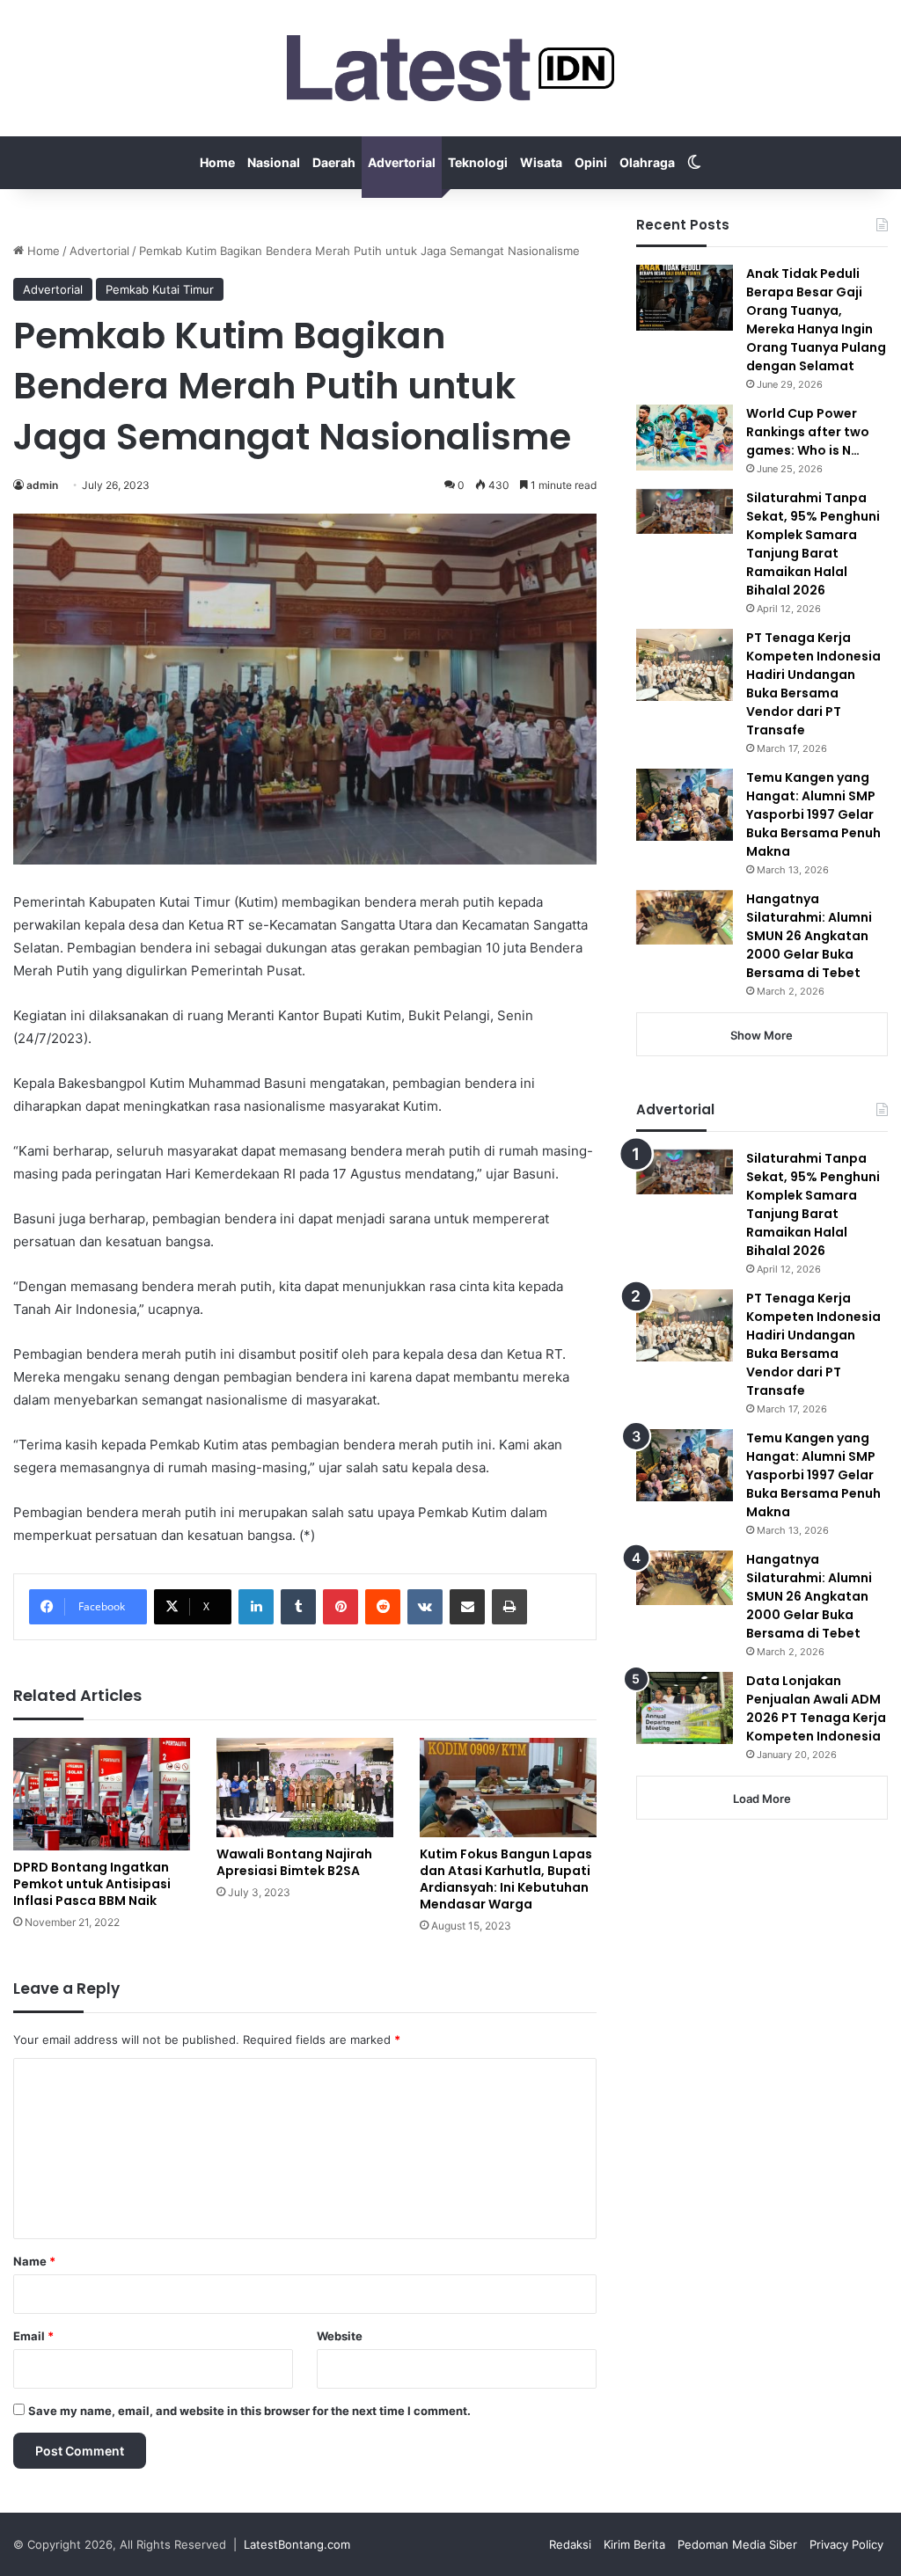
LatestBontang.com (297, 2544)
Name (34, 2261)
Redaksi (570, 2544)
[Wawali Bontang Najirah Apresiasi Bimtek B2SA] (305, 1788)
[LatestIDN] (450, 68)
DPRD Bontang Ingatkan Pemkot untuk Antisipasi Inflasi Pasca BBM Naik (92, 1884)
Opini (591, 162)
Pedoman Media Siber (737, 2544)
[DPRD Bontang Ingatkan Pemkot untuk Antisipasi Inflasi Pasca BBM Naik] (102, 1794)
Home (217, 162)
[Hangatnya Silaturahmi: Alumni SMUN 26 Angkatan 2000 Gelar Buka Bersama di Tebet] (685, 917)
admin (42, 485)
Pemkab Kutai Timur (160, 289)
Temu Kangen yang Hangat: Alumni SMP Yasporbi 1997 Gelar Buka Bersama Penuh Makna (813, 814)
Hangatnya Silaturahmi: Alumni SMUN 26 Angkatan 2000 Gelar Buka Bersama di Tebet (809, 936)
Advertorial (402, 162)
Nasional (274, 162)
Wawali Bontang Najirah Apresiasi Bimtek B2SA (294, 1862)
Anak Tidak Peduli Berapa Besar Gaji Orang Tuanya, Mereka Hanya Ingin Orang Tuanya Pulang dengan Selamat (816, 320)
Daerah (334, 162)
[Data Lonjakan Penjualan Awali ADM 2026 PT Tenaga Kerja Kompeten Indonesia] (685, 1708)
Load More (762, 1799)
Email (33, 2336)
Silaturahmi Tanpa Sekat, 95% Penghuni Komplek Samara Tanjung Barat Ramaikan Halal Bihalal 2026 (813, 544)
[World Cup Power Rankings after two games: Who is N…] (685, 438)
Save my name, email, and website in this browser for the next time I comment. (249, 2411)
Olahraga (647, 162)
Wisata (541, 162)
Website (340, 2336)
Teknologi (478, 162)
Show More (762, 1035)
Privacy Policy (846, 2544)
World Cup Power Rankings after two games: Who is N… (808, 432)
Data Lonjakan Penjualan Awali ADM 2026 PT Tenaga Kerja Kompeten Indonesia (816, 1708)
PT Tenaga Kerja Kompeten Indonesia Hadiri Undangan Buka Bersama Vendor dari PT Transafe (813, 684)
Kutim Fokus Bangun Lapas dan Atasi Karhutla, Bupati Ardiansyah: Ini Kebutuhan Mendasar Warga (506, 1879)
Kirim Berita (634, 2544)
